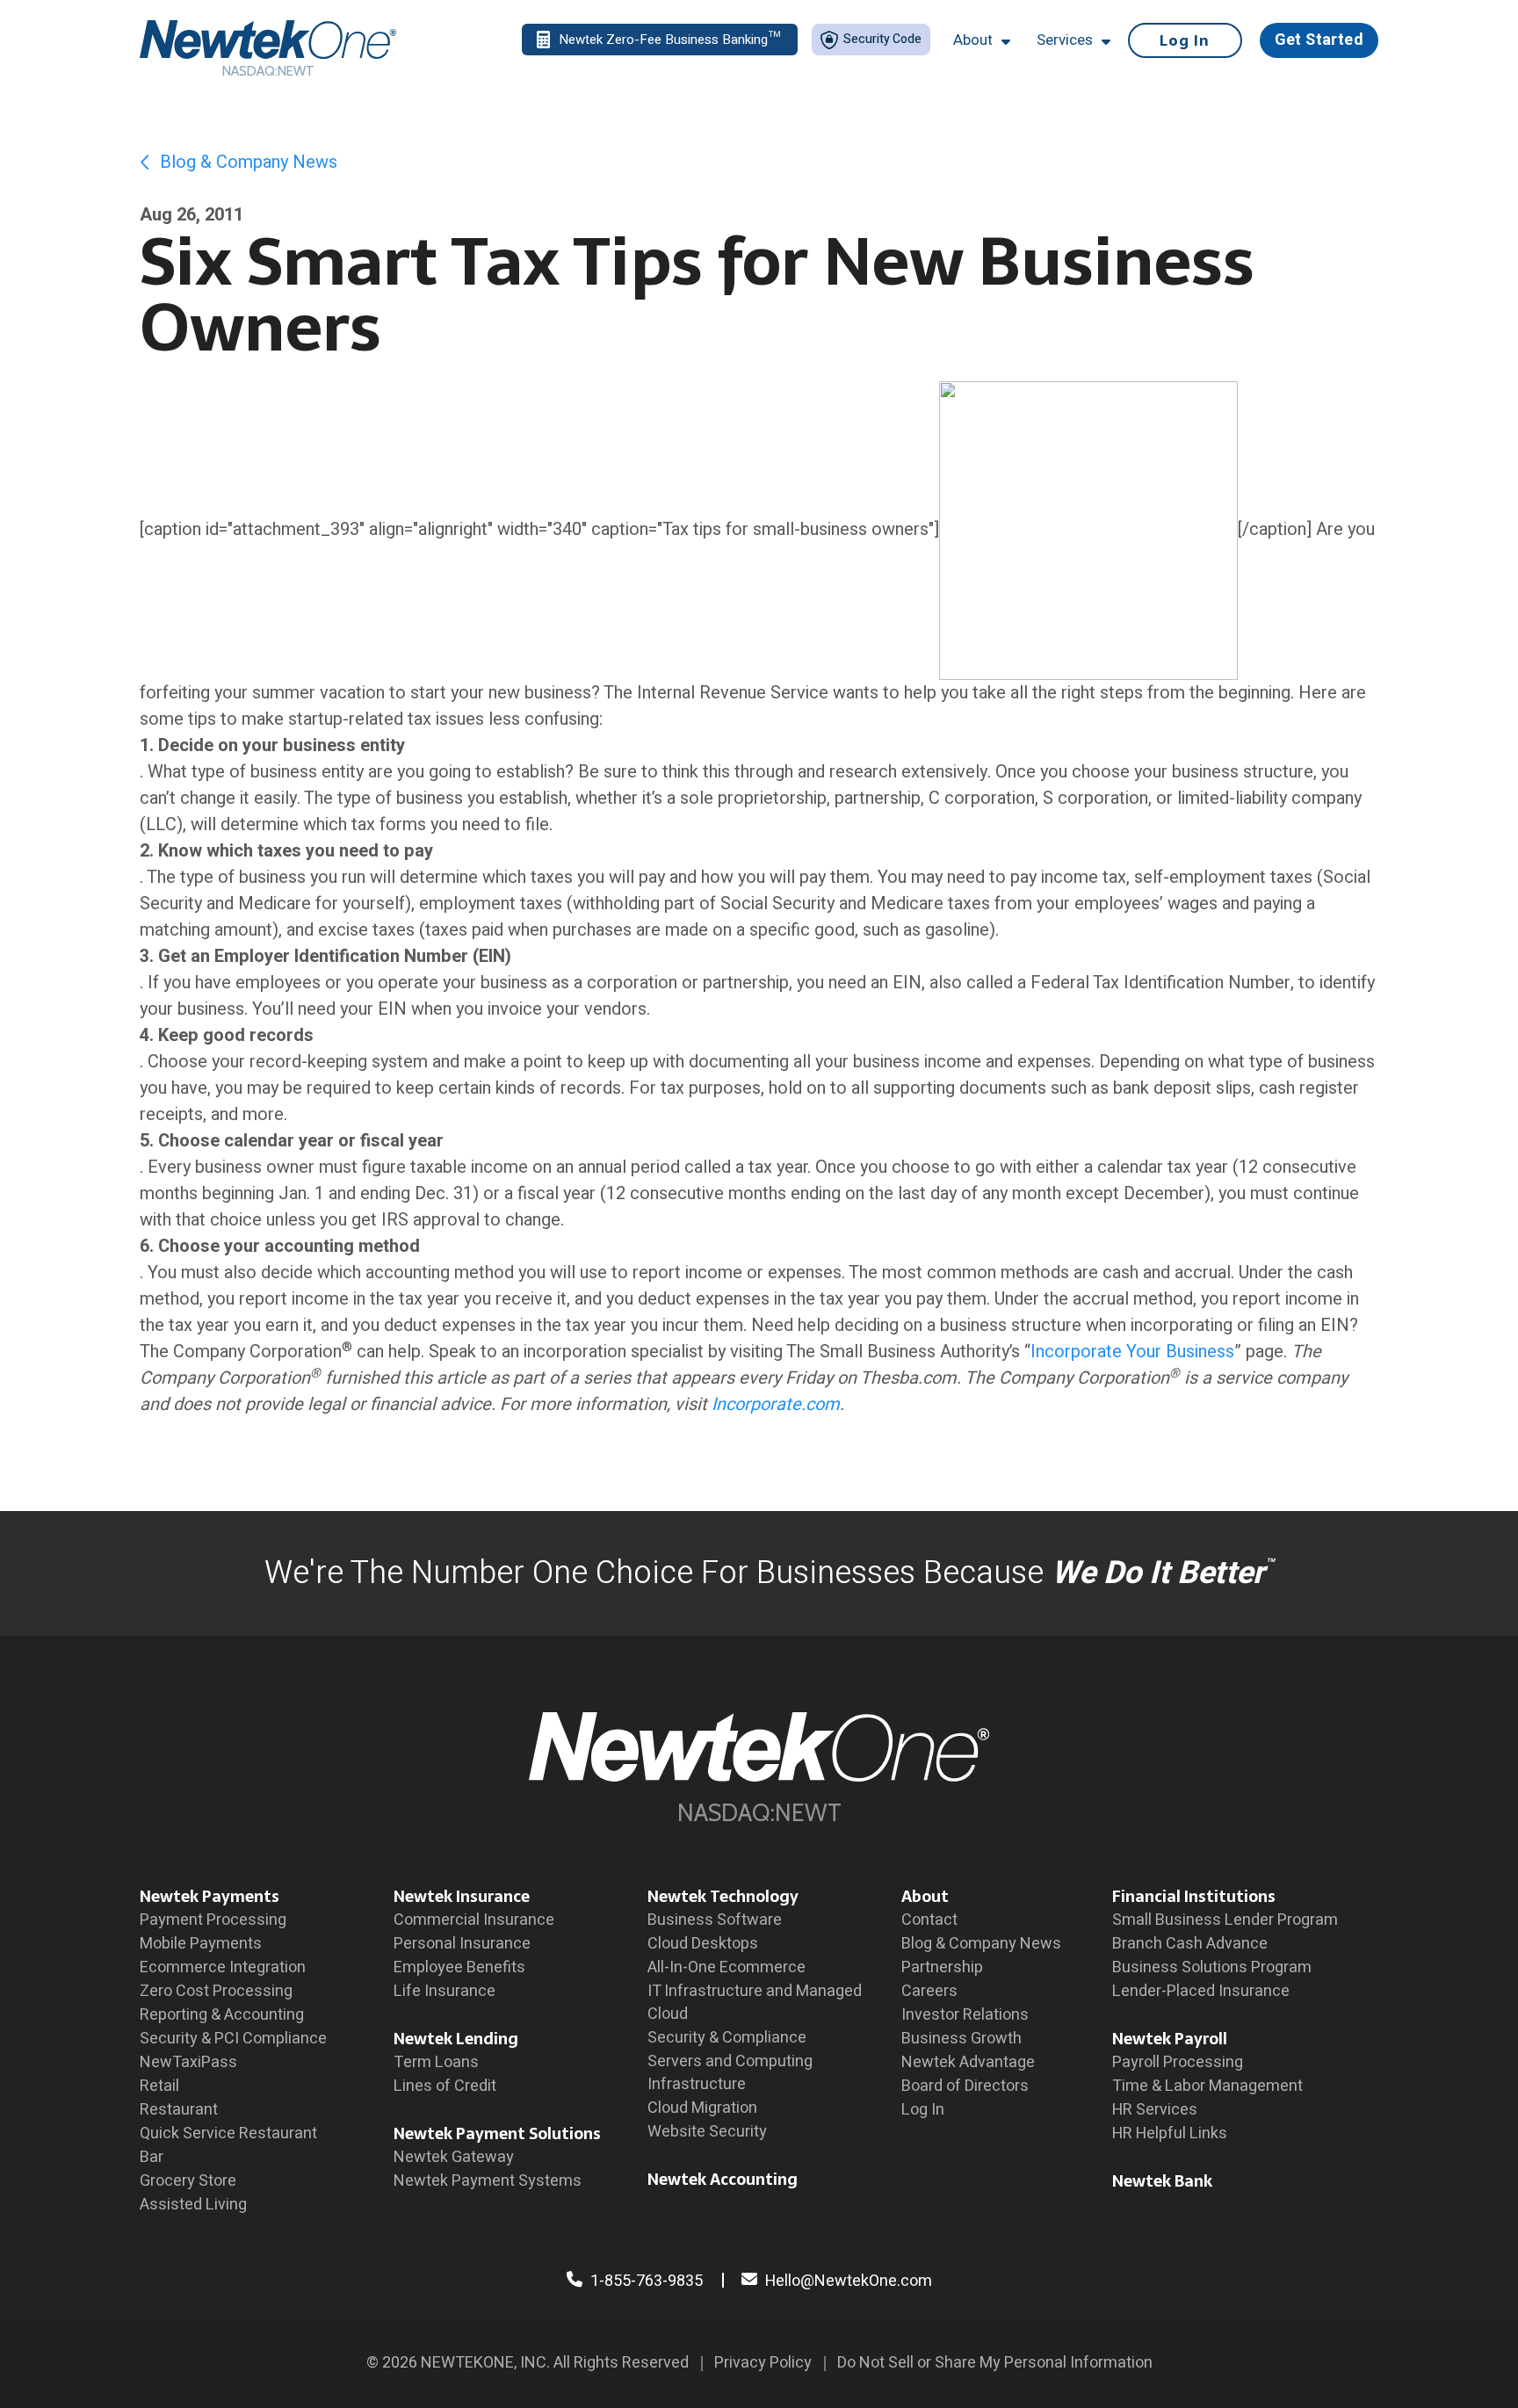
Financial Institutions (1194, 1896)
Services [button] (1065, 40)
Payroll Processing (1178, 2062)
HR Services (1155, 2110)
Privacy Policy (763, 2363)
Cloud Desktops (703, 1944)
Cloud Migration (702, 2108)
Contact (929, 1920)
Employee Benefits (459, 1967)
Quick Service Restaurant (228, 2133)
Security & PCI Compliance (233, 2039)
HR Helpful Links (1170, 2133)
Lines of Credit (445, 2086)
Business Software (715, 1920)
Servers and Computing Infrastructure (730, 2073)
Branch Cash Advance (1190, 1944)
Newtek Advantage (968, 2062)
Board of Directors (965, 2086)
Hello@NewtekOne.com (849, 2281)
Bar (152, 2157)
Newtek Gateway (454, 2157)
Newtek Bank (1162, 2181)
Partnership (942, 1967)
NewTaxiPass (188, 2062)
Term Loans (436, 2062)
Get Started (1319, 40)
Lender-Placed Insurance (1201, 1991)
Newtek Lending (456, 2039)
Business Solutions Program (1212, 1967)
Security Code (881, 39)
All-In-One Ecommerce (726, 1967)
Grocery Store (188, 2181)
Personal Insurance (462, 1944)
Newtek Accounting (723, 2179)
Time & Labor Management (1207, 2086)
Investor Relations (965, 2015)
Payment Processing (213, 1920)
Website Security (707, 2132)
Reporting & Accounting (222, 2015)
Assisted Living (193, 2205)
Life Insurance (445, 1991)
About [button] (973, 40)
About (925, 1896)
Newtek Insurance (462, 1896)
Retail (159, 2086)
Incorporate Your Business (1132, 1352)
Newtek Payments (210, 1896)
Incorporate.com (776, 1404)
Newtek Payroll (1170, 2039)
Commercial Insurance (474, 1920)
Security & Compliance (727, 2038)
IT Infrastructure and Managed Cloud (755, 2003)
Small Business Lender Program (1225, 1920)
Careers (929, 1991)
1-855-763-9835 (645, 2281)
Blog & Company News (246, 162)
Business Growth (961, 2039)
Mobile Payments (201, 1944)
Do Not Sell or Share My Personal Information (995, 2363)
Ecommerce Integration (223, 1967)
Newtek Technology (723, 1896)
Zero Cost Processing (216, 1991)
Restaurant (179, 2110)
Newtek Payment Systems (488, 2181)
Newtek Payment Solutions (497, 2133)
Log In (1185, 40)
